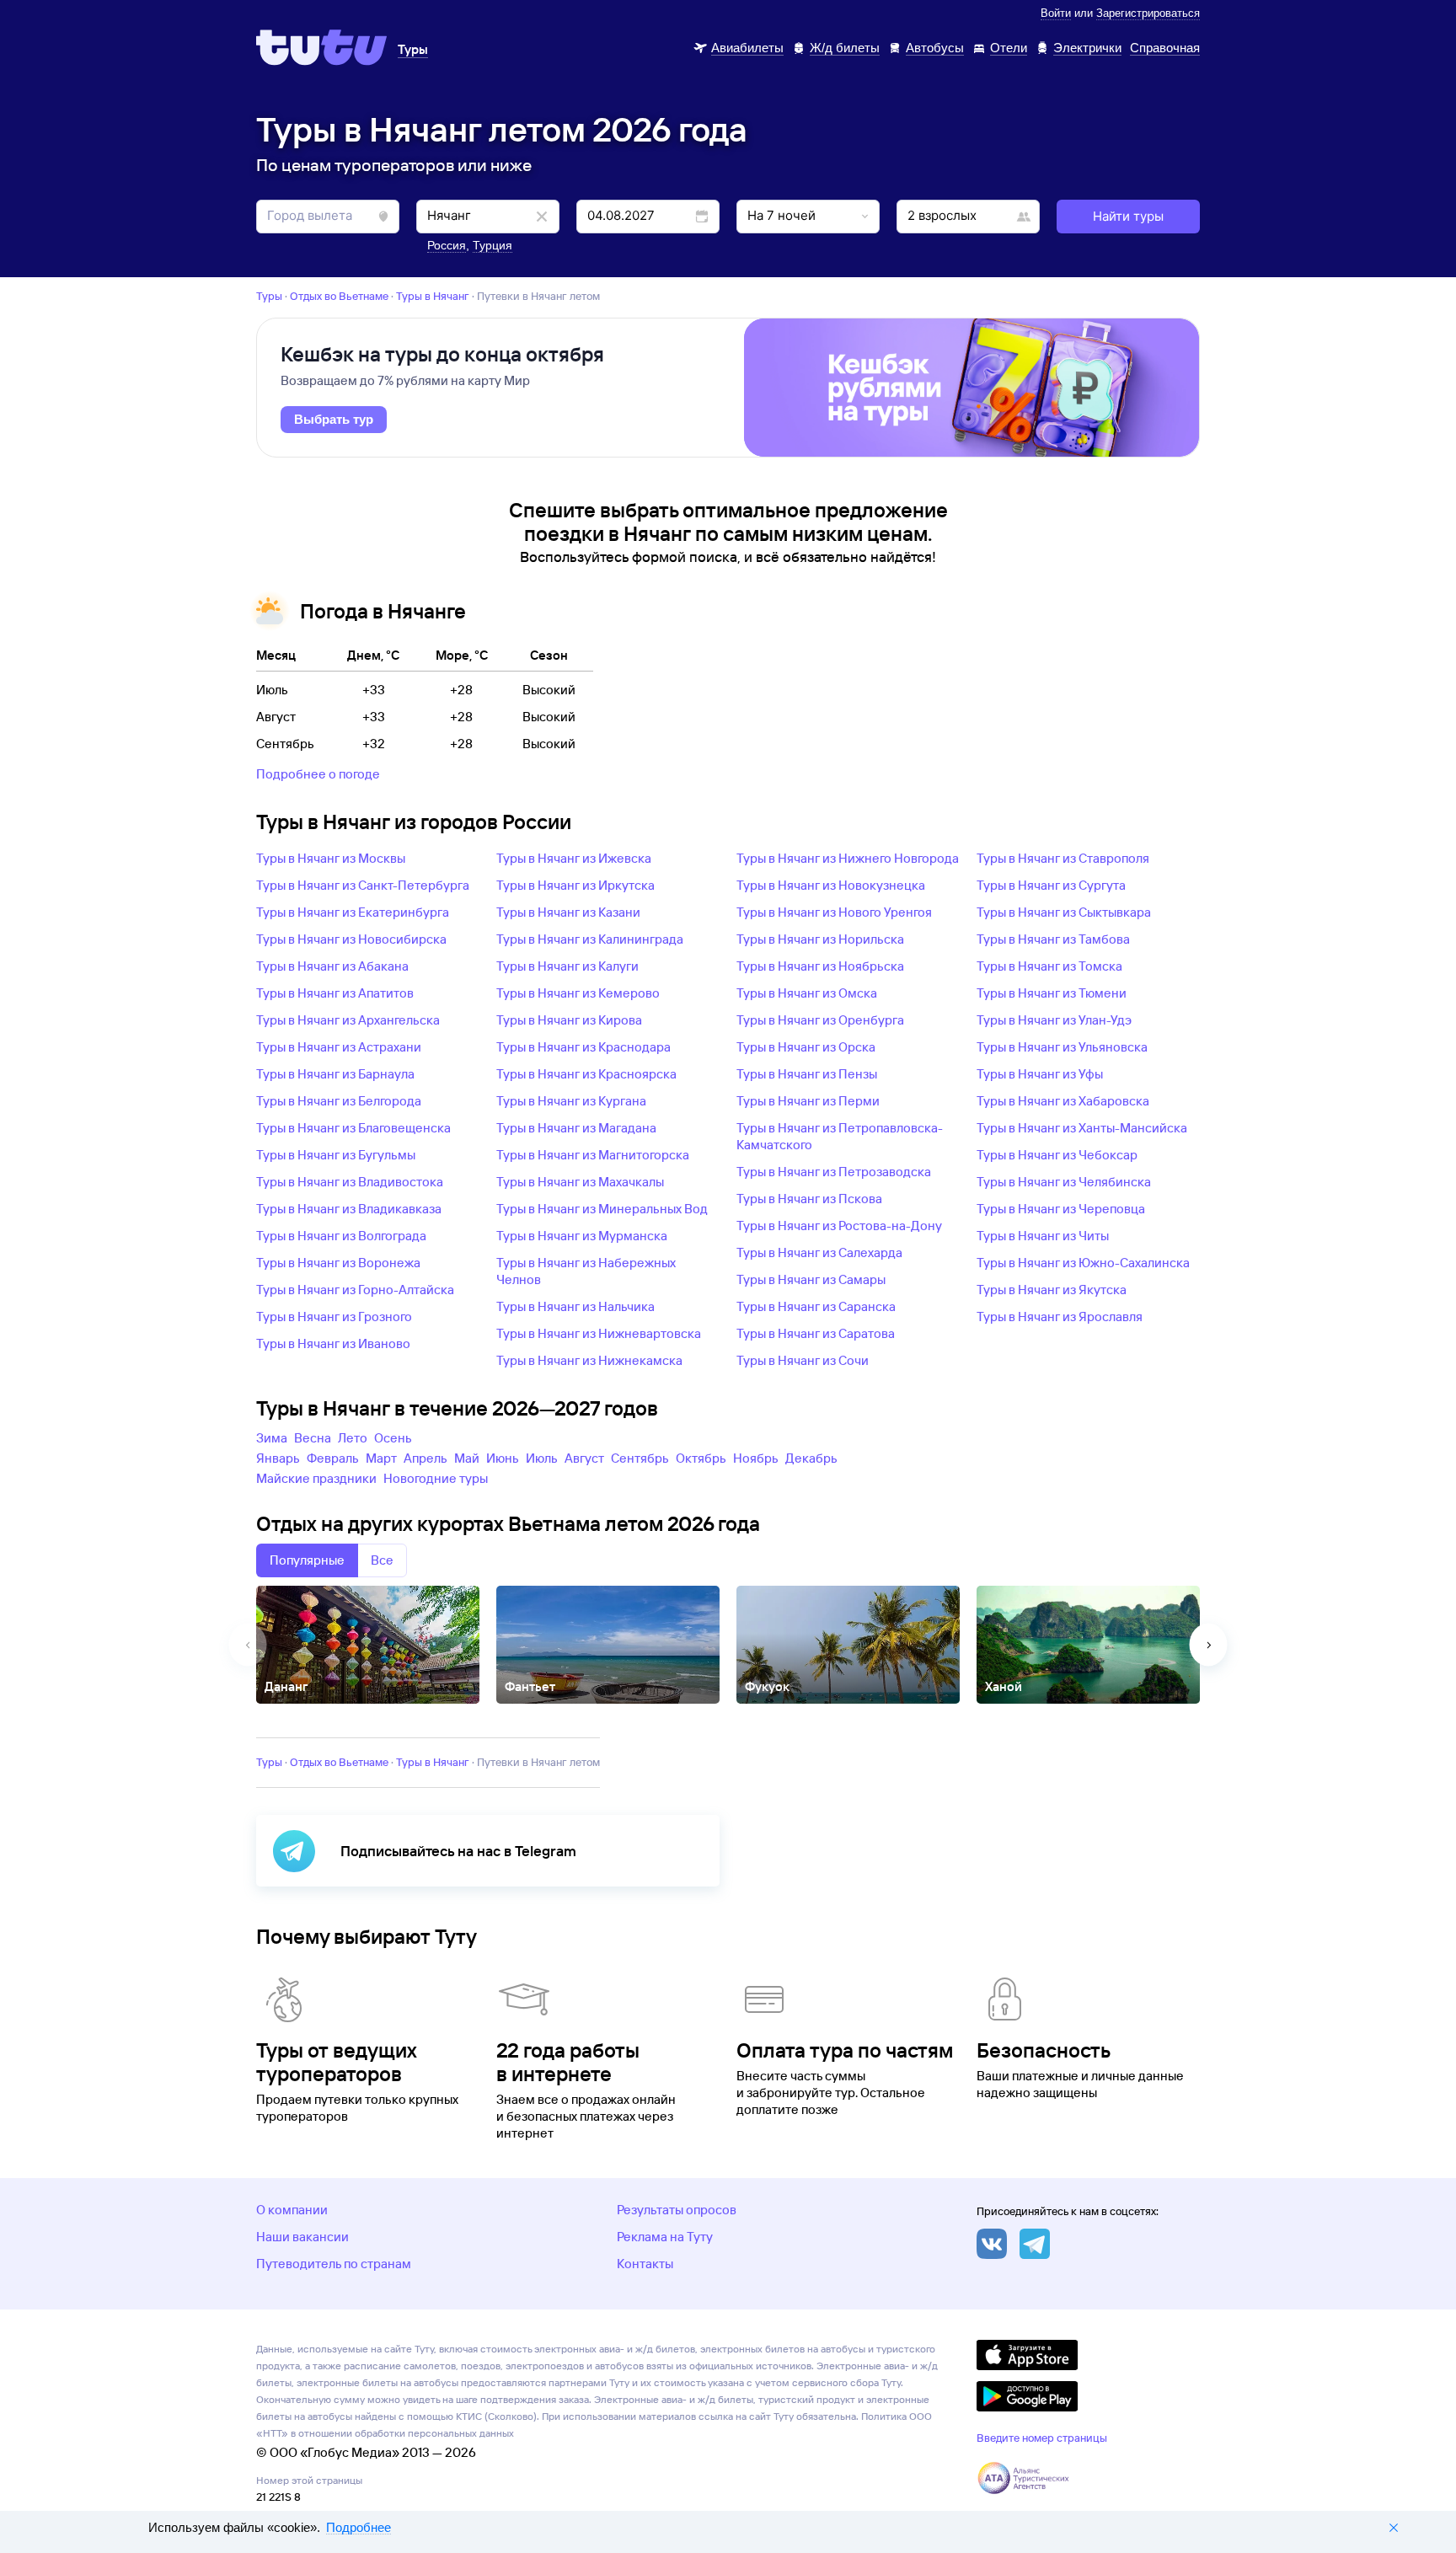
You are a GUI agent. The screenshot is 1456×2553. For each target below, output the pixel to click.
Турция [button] (492, 245)
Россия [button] (447, 245)
